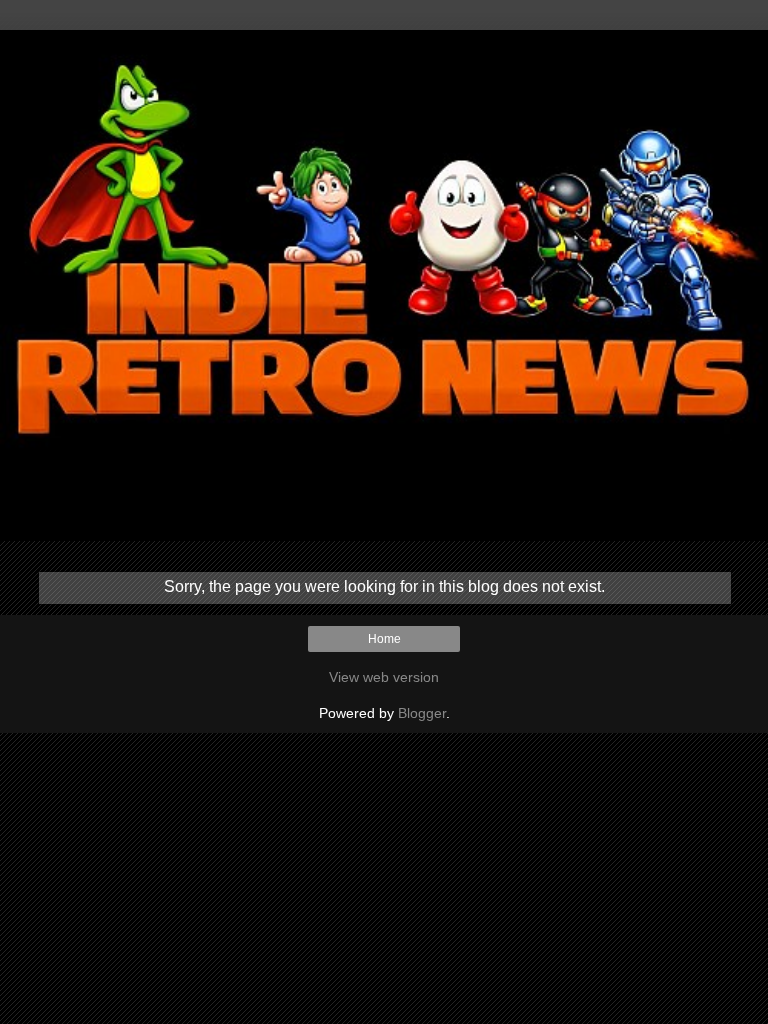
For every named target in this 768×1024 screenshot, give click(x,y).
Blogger (422, 713)
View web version (384, 677)
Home (384, 639)
